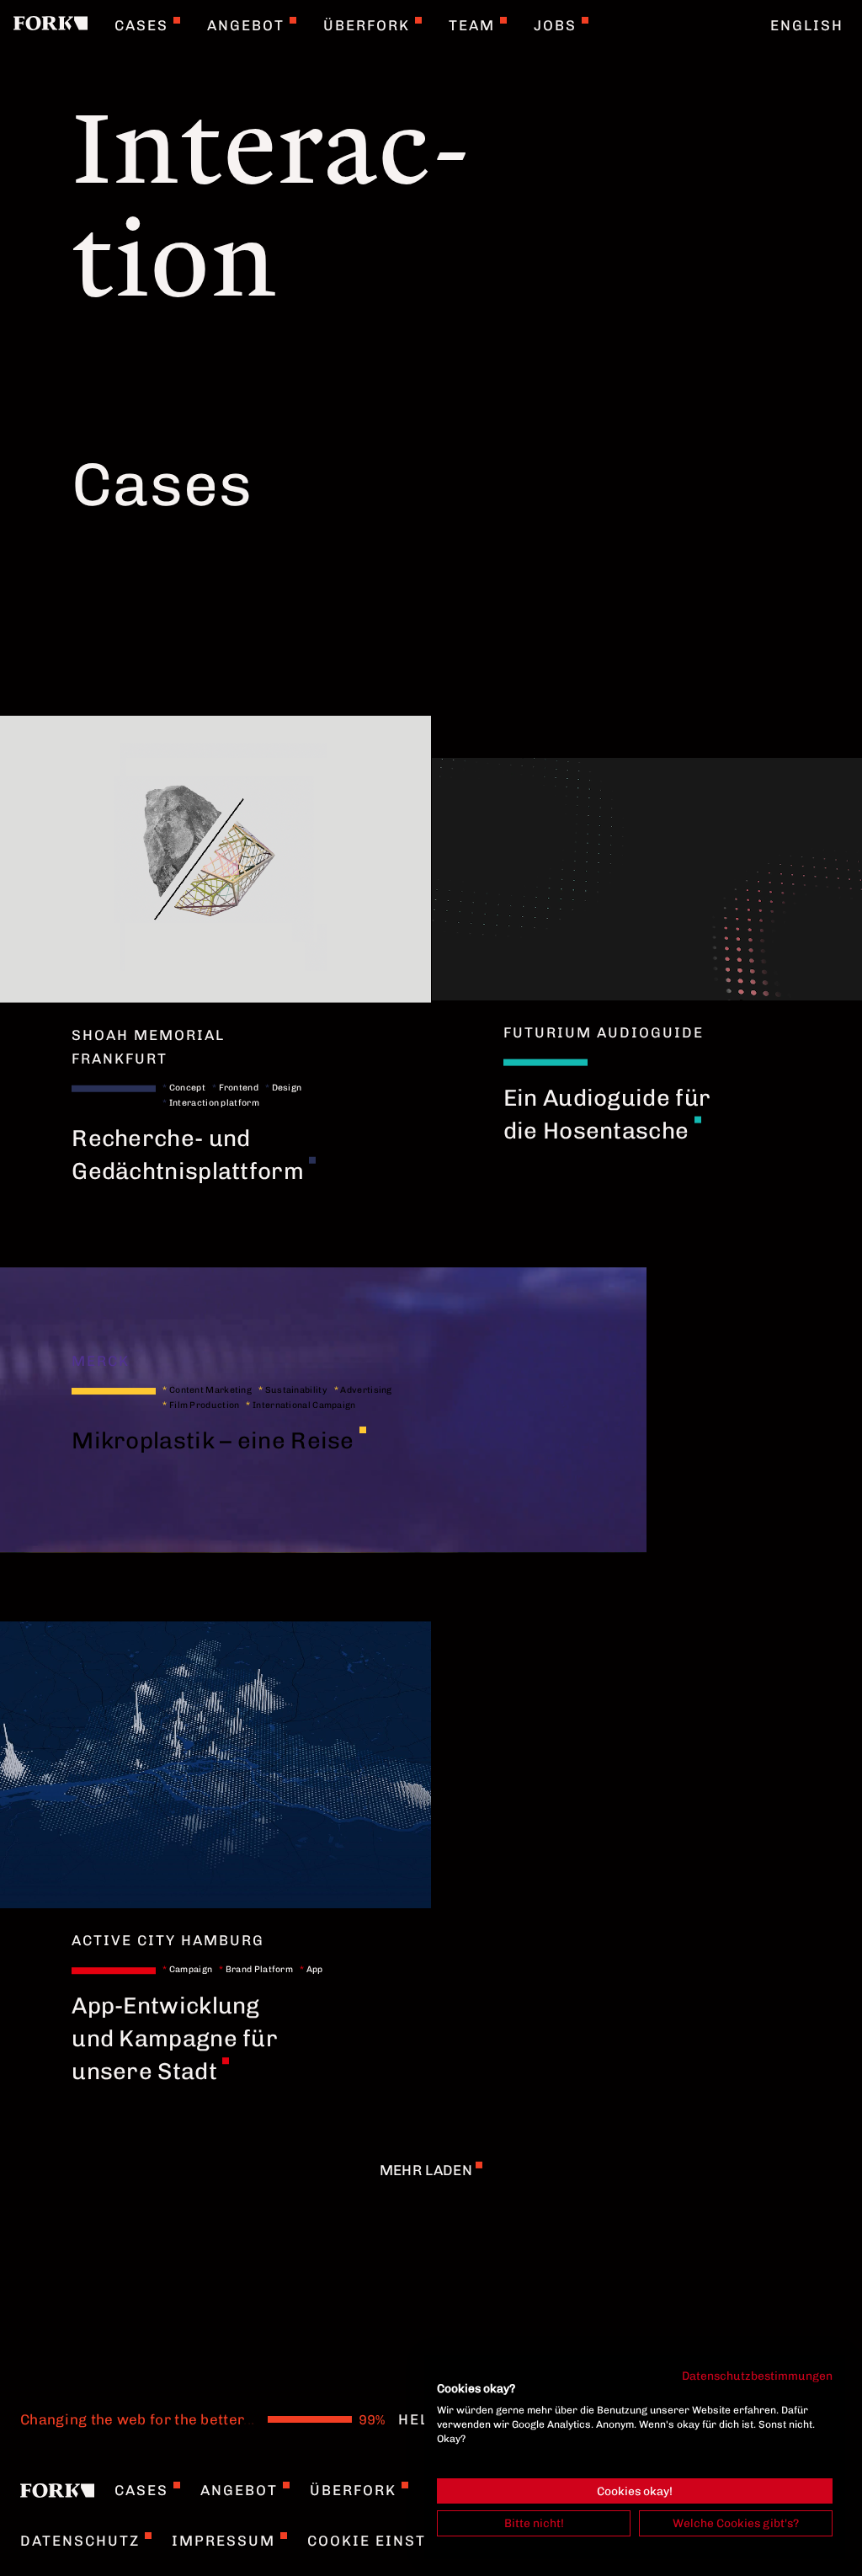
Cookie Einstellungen (410, 2541)
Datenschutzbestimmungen (757, 2376)
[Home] (51, 25)
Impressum (223, 2541)
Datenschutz (80, 2541)
